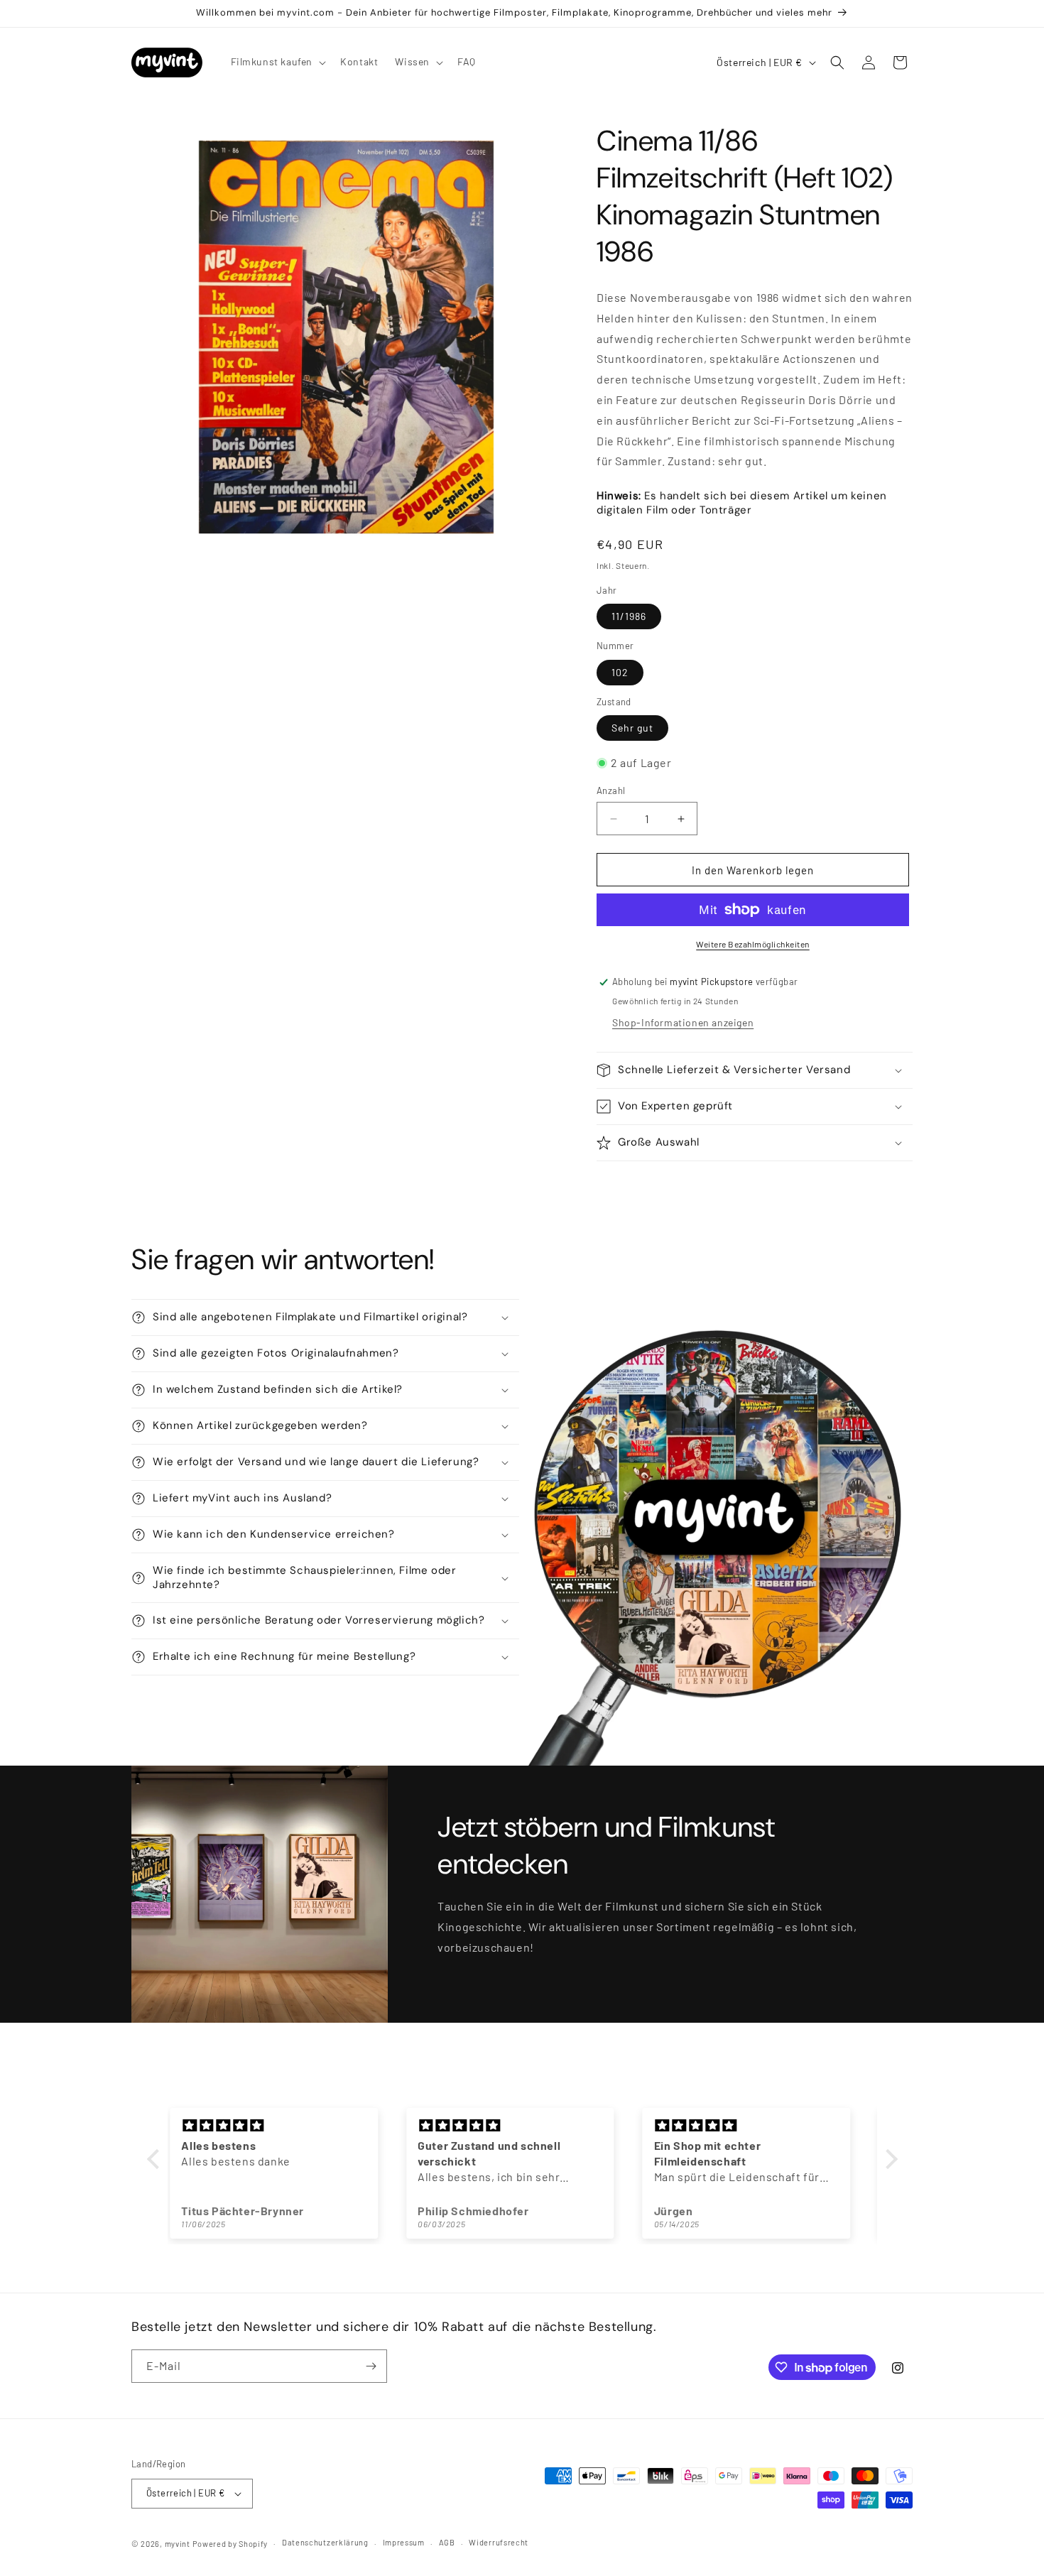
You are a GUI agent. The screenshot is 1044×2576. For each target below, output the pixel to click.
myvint (178, 2544)
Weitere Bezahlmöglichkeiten (753, 944)
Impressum (404, 2542)
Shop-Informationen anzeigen (683, 1022)
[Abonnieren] (371, 2366)
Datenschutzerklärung (325, 2542)
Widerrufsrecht (499, 2542)
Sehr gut (632, 728)
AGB (447, 2542)
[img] (287, 2126)
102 (620, 672)
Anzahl (611, 790)
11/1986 (629, 616)
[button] (277, 62)
